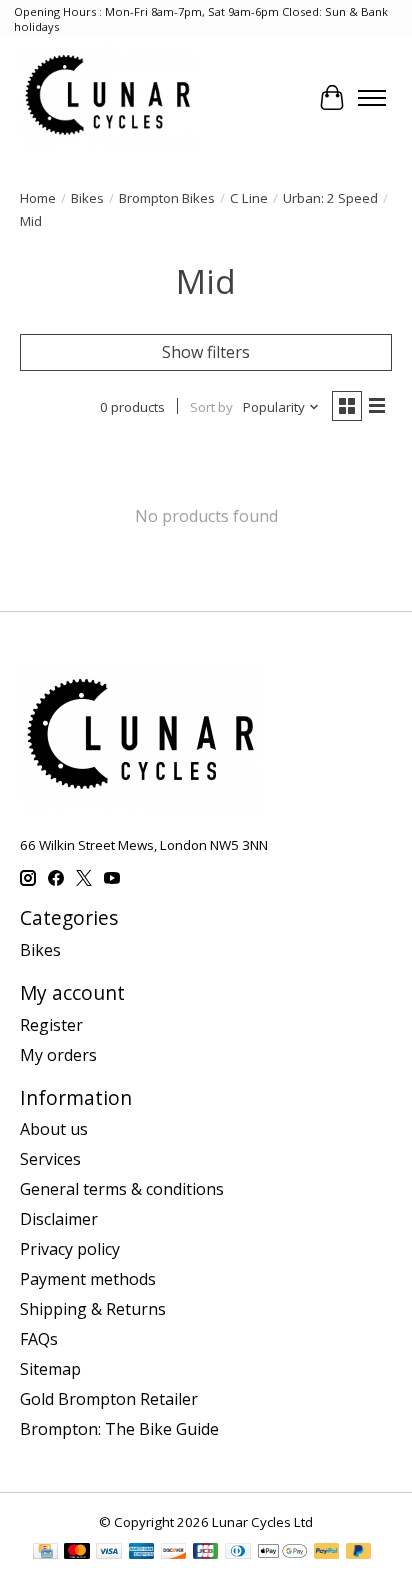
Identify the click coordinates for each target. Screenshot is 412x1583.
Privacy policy (70, 1249)
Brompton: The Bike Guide (119, 1429)
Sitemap (50, 1369)
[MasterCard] (77, 1553)
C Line (249, 198)
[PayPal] (327, 1553)
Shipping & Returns (93, 1309)
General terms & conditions (122, 1189)
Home (38, 198)
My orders (58, 1055)
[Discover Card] (174, 1553)
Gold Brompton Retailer (109, 1399)
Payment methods (88, 1279)
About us (54, 1129)
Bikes (87, 198)
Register (51, 1025)
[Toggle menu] (372, 98)
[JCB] (206, 1553)
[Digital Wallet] (282, 1553)
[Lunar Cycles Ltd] (109, 97)
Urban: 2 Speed (330, 198)
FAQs (39, 1339)
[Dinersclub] (238, 1553)
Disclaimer (59, 1219)
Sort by (211, 407)
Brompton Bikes (167, 198)
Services (50, 1159)
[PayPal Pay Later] (359, 1553)
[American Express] (142, 1553)
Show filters (206, 352)
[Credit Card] (45, 1553)
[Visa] (109, 1553)
